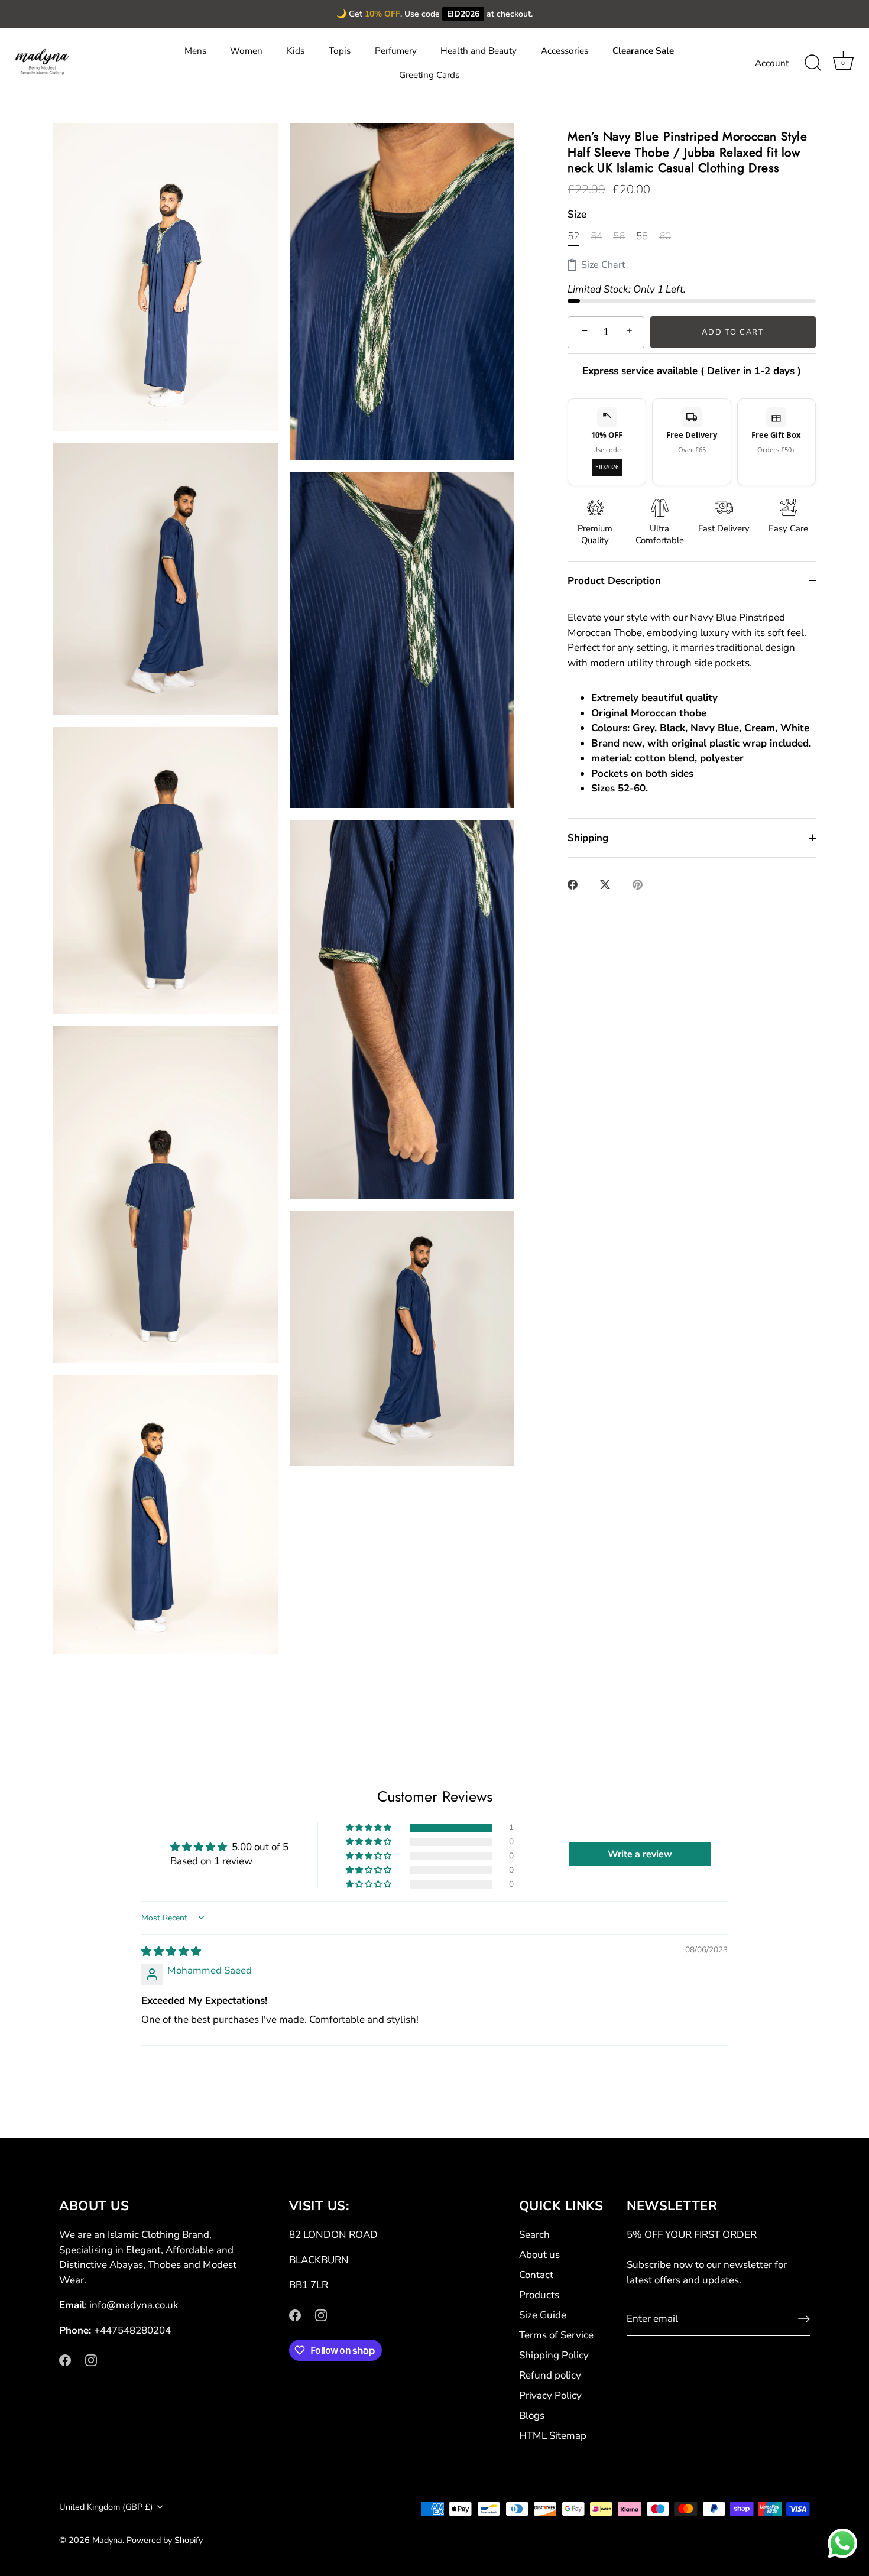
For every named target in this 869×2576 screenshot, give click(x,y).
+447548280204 (132, 2330)
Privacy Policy (550, 2395)
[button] (369, 1828)
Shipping (588, 838)
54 (596, 236)
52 (573, 236)
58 (642, 236)
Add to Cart (733, 332)
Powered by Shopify (165, 2540)
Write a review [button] (640, 1854)
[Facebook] (65, 2359)
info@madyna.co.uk (134, 2305)
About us (539, 2255)
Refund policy (550, 2375)
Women (246, 51)
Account (772, 63)
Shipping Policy (554, 2355)
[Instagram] (91, 2359)
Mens (195, 51)
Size (577, 215)
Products (539, 2295)
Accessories (565, 51)
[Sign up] (804, 2319)
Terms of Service (556, 2335)
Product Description (614, 581)
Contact (536, 2275)
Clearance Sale (643, 51)
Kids (296, 51)
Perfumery (396, 51)
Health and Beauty (479, 51)
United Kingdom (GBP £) (106, 2507)
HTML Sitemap (553, 2436)
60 (665, 236)
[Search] (813, 63)
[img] (171, 1952)
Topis (340, 51)
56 (619, 236)
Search (534, 2235)
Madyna (107, 2540)
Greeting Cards (429, 75)
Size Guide (543, 2315)
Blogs (532, 2416)
